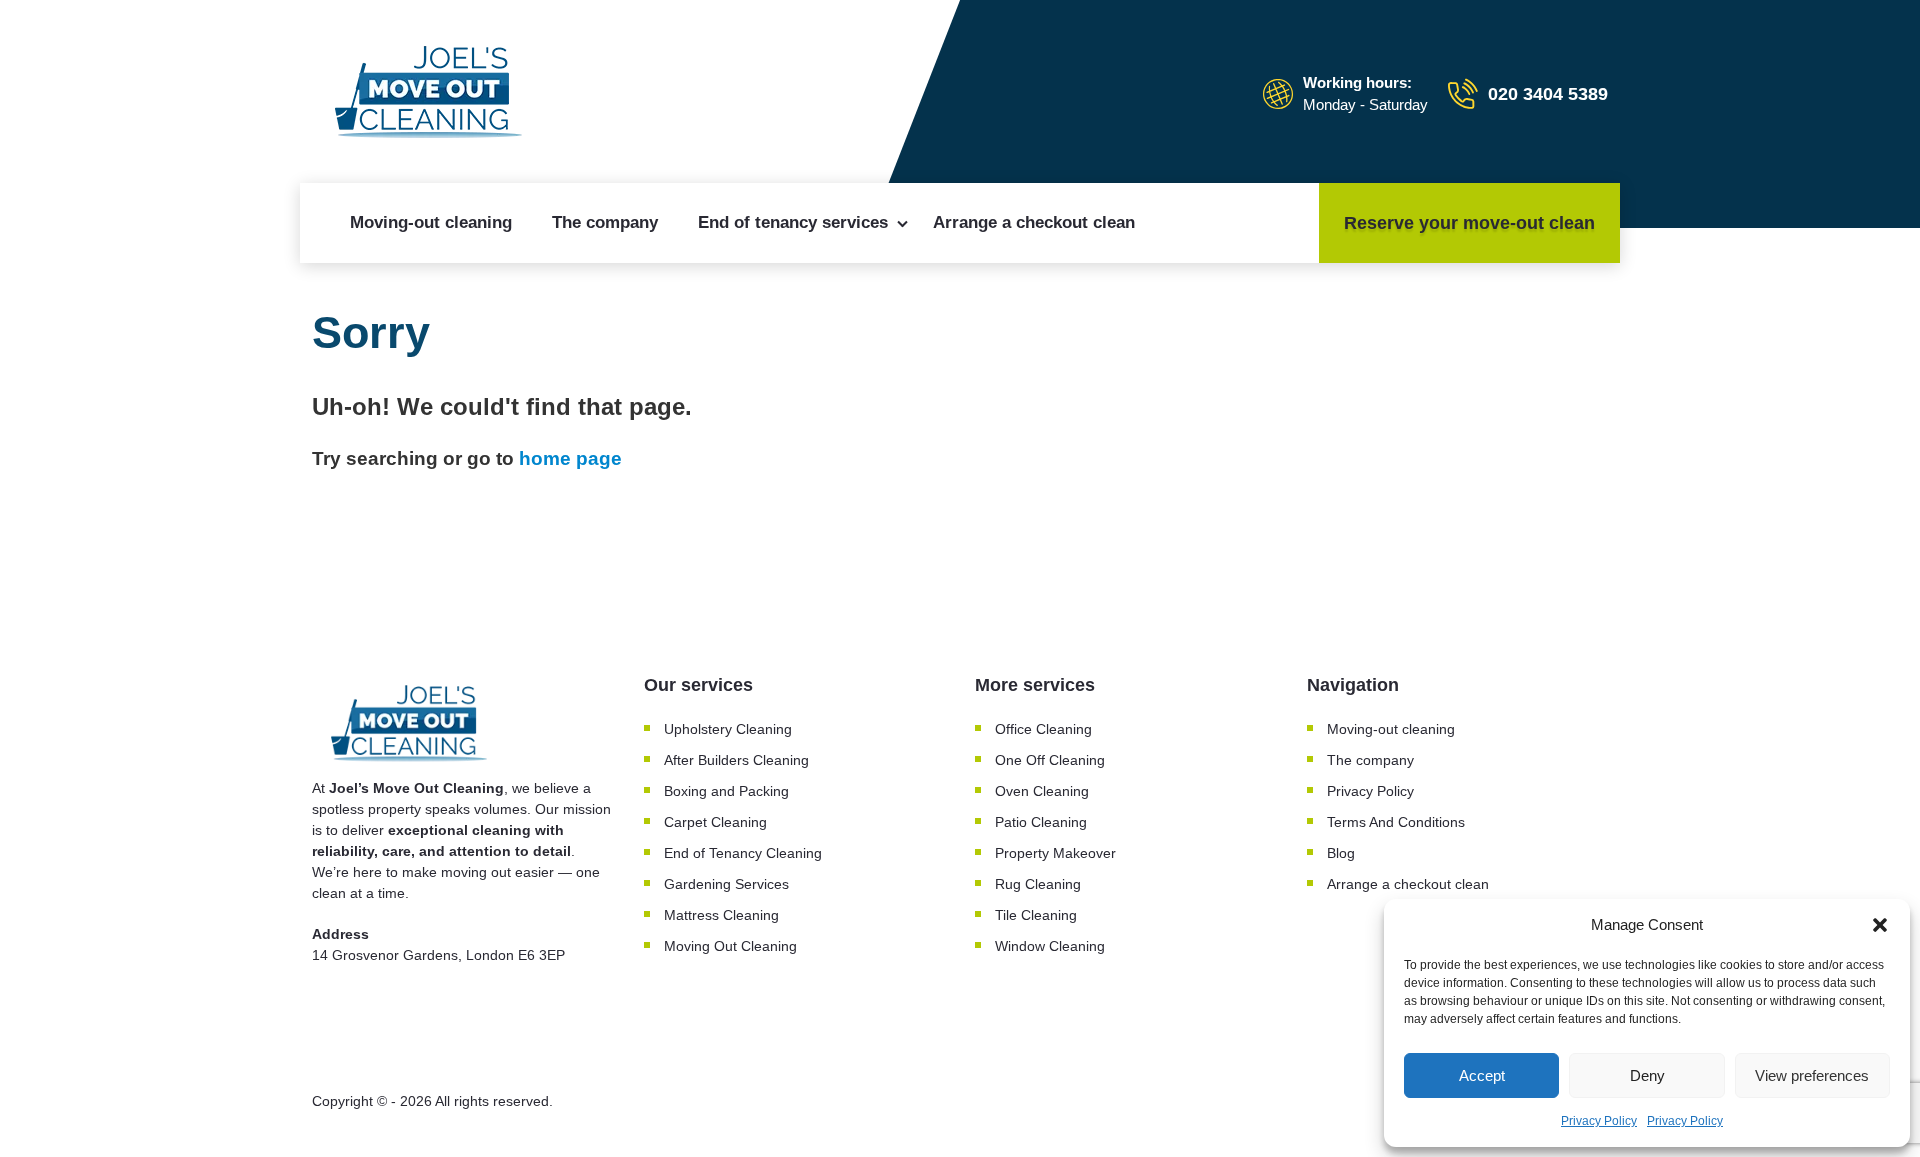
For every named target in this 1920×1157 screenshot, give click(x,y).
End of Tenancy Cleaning (743, 853)
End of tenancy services (793, 222)
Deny (1647, 1075)
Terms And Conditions (1396, 822)
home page (570, 458)
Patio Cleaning (1041, 822)
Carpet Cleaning (715, 822)
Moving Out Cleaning (730, 946)
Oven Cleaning (1042, 791)
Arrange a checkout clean (1034, 222)
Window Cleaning (1050, 946)
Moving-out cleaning (431, 222)
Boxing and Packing (726, 791)
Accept (1482, 1075)
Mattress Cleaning (721, 915)
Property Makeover (1055, 853)
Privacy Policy (1599, 1121)
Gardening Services (726, 884)
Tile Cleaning (1036, 915)
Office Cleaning (1043, 729)
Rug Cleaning (1038, 884)
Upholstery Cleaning (728, 729)
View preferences (1812, 1075)
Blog (1341, 853)
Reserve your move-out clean (1469, 223)
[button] (1880, 925)
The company (605, 222)
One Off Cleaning (1050, 760)
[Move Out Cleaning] (432, 94)
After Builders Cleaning (736, 760)
